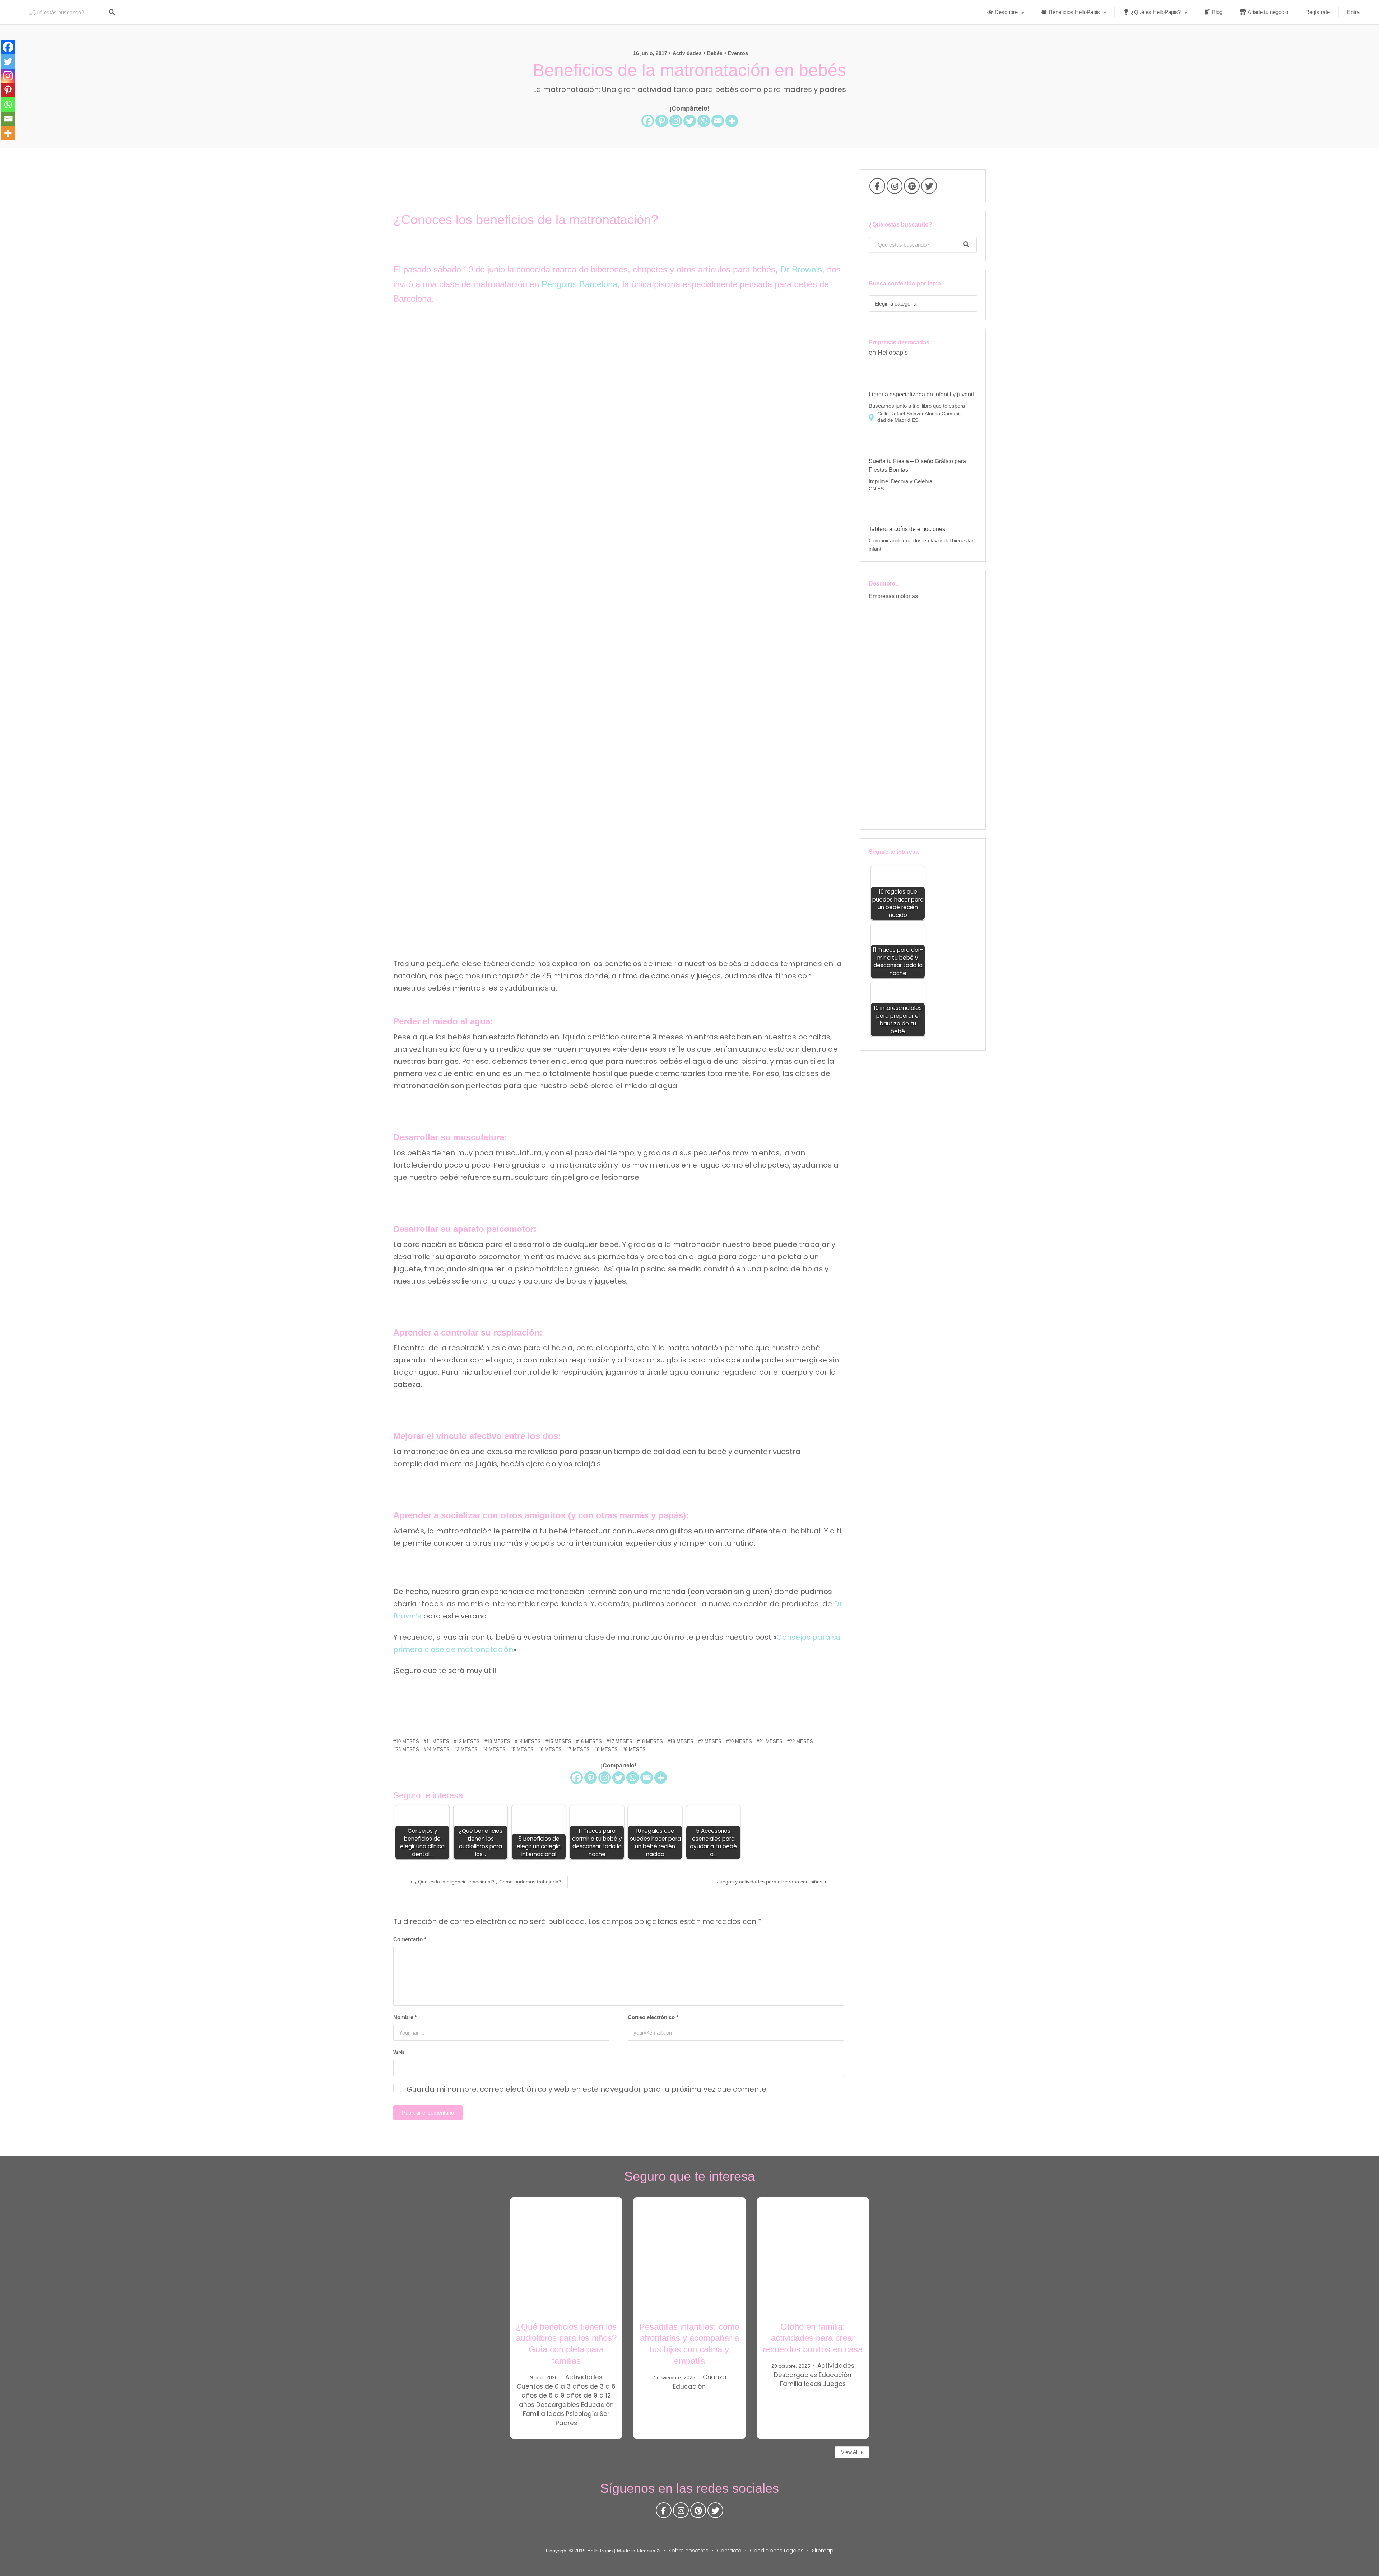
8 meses (607, 1749)
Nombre (405, 2017)
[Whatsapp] (704, 121)
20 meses (740, 1741)
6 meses (551, 1749)
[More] (732, 121)
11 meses (438, 1741)
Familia (534, 2414)
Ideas (556, 2414)
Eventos (738, 53)
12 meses (468, 1741)
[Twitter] (690, 121)
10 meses (407, 1741)
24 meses (438, 1749)
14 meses (529, 1741)
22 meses (801, 1741)
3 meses (467, 1749)
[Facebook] (648, 121)
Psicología (582, 2414)
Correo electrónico (653, 2017)
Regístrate (1318, 12)
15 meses (560, 1741)
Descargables (558, 2405)
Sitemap (823, 2551)
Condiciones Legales (777, 2551)
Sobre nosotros (689, 2551)
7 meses (579, 1749)
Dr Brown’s (801, 269)
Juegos (834, 2384)
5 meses (523, 1749)
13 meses (499, 1741)
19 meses (682, 1741)
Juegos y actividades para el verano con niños (770, 1882)
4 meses (495, 1749)
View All (850, 2452)
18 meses (651, 1741)
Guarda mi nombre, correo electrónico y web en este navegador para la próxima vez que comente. (587, 2089)
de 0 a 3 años (566, 2386)
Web (399, 2052)
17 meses (621, 1741)
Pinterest (912, 188)
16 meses (590, 1741)
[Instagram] (676, 121)
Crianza (715, 2377)
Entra (1353, 12)
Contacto (729, 2551)
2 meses (711, 1741)
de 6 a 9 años (560, 2395)
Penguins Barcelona (579, 284)
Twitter (929, 188)
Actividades (687, 53)
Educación (597, 2405)
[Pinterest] (662, 121)
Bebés (715, 53)
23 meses (407, 1749)
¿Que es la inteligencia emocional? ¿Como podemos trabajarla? (488, 1882)
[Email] (718, 121)
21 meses (771, 1741)
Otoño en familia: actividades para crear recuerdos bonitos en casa (813, 2338)
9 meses (635, 1749)
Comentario (410, 1939)
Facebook (877, 188)
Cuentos (530, 2386)
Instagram (895, 188)
